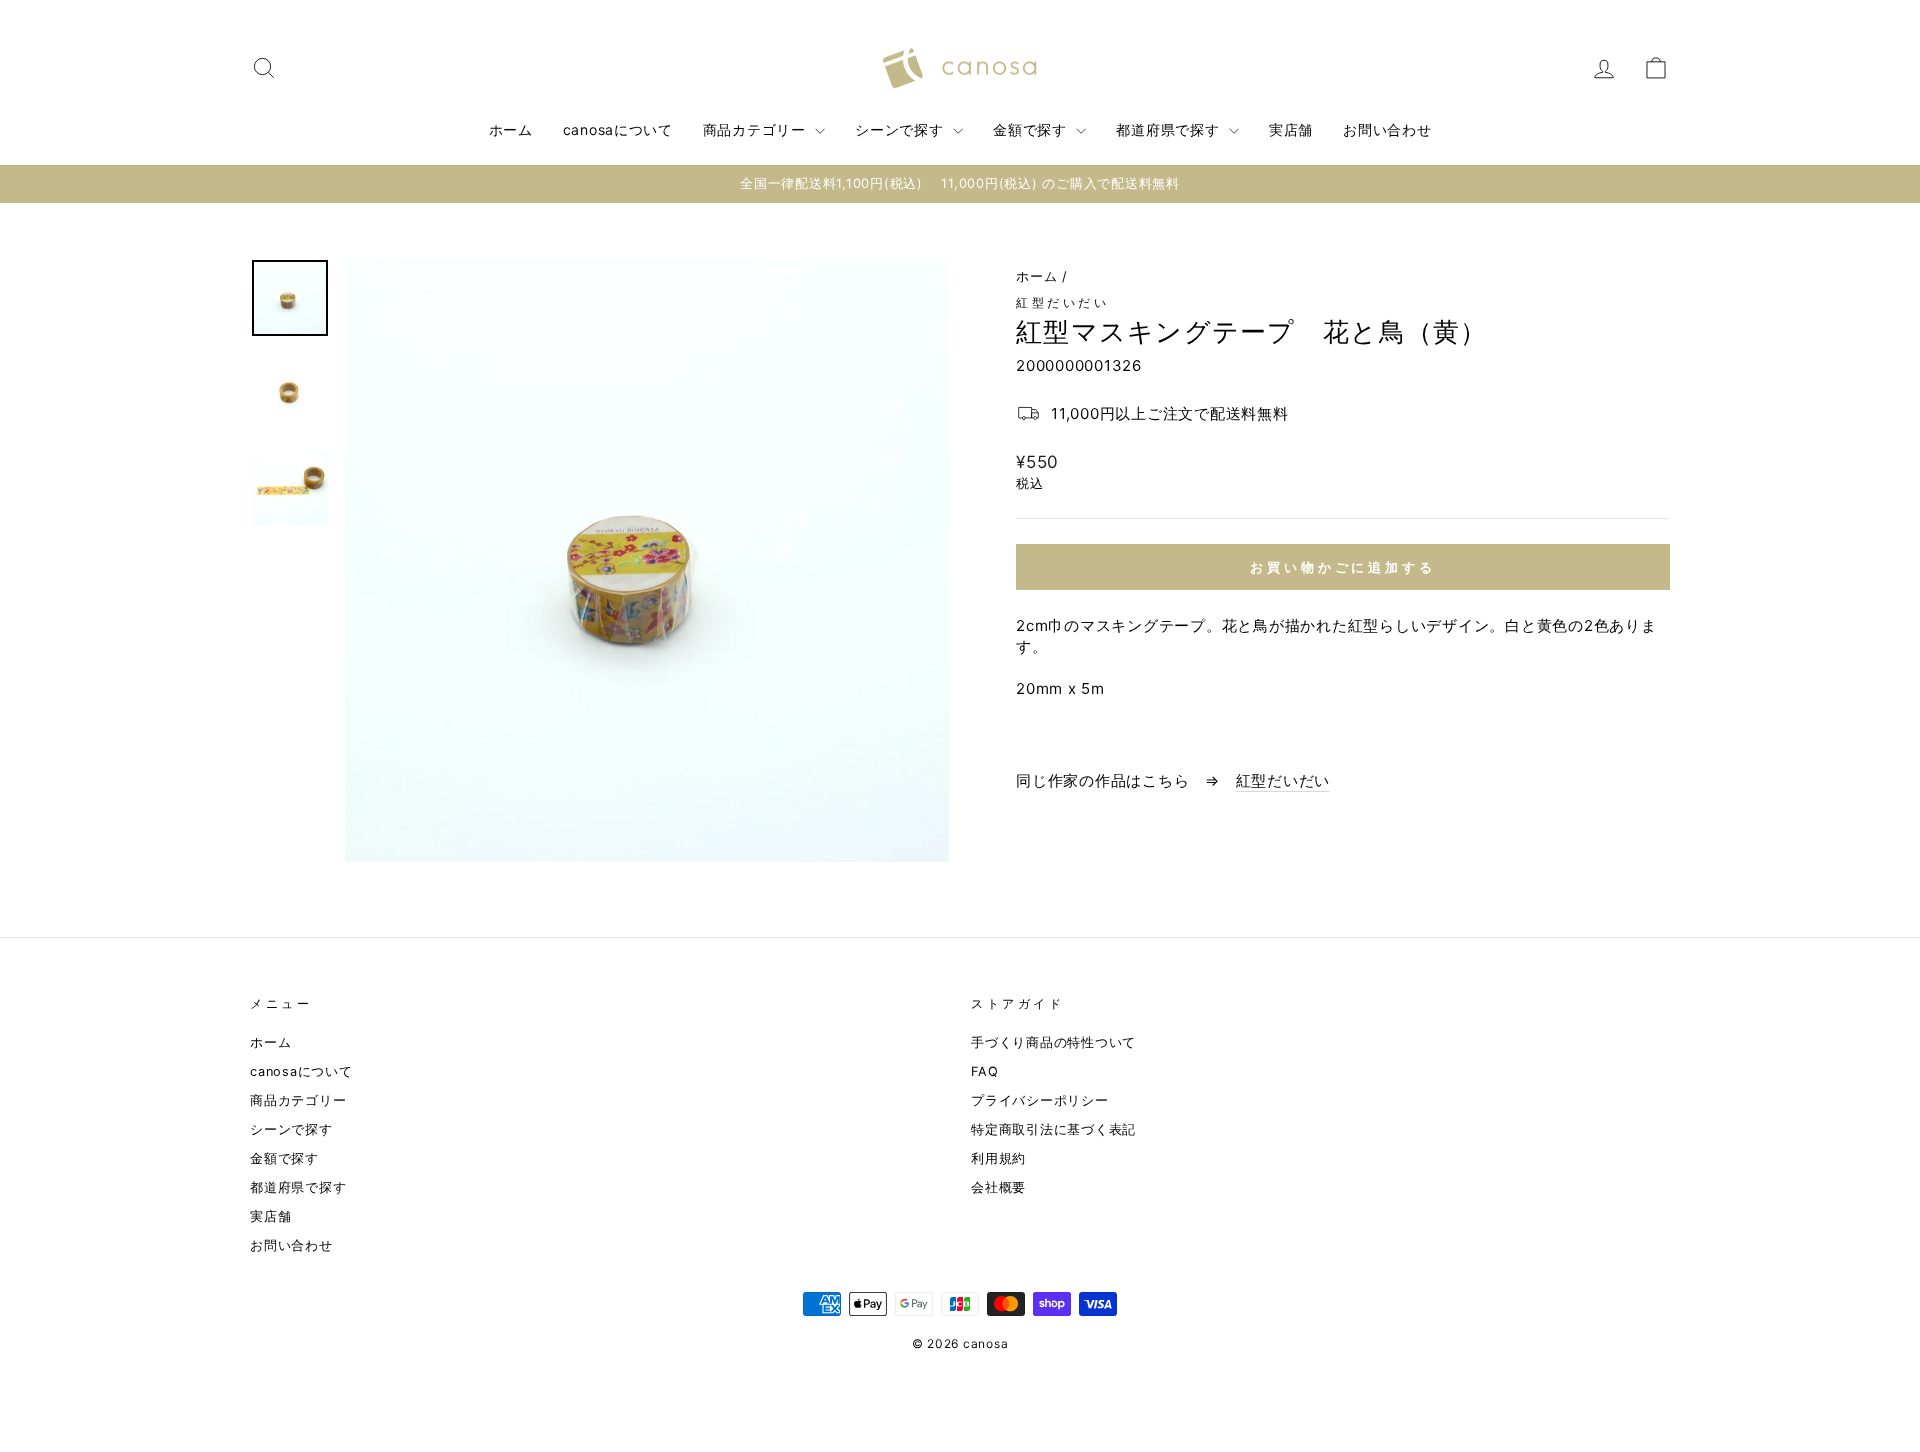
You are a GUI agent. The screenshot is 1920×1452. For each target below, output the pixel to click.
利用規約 (998, 1158)
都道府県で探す (1170, 129)
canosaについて (618, 129)
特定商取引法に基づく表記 (1053, 1129)
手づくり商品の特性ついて (1053, 1042)
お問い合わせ (1387, 129)
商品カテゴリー (757, 129)
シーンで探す (901, 129)
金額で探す (1032, 129)
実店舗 (1291, 129)
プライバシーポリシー (1040, 1100)
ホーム (511, 129)
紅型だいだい (1063, 302)
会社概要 (998, 1187)
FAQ (984, 1071)
